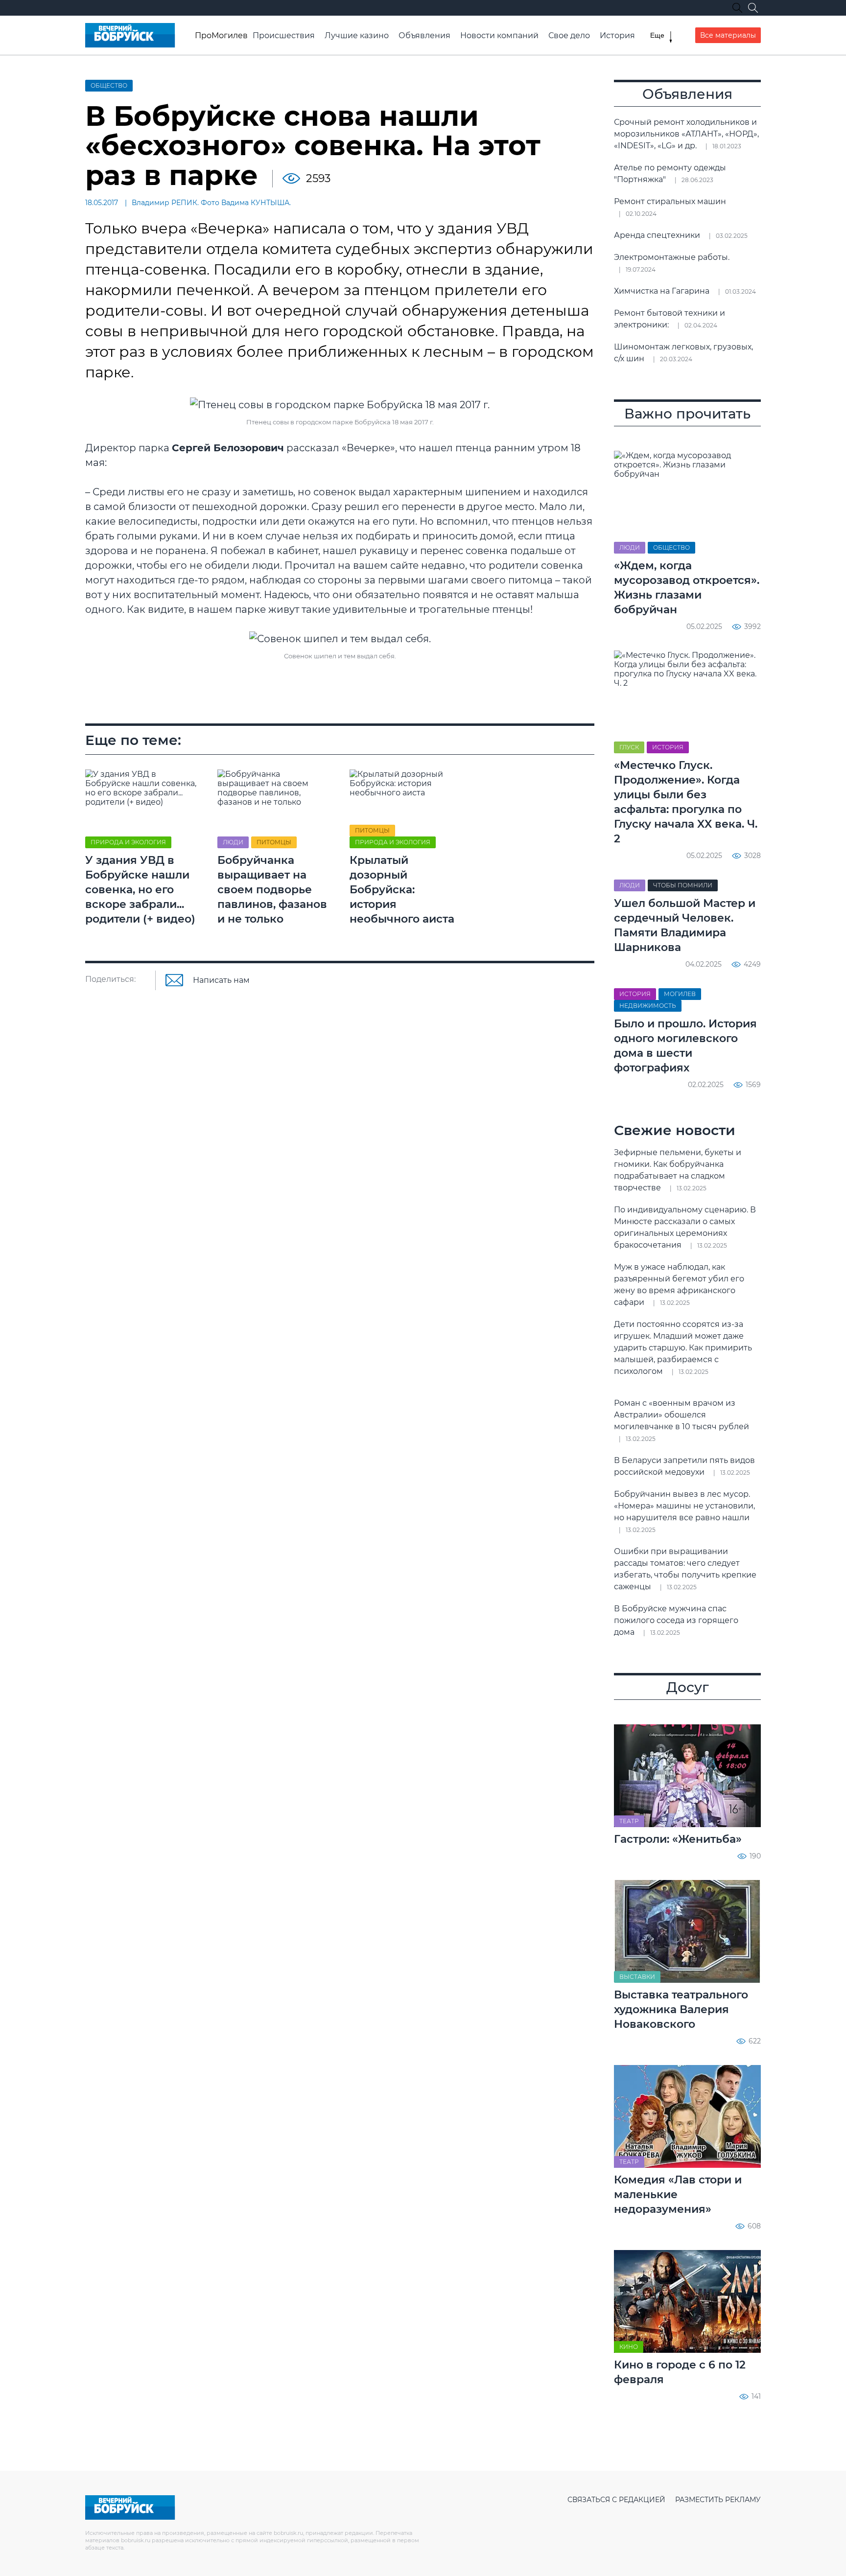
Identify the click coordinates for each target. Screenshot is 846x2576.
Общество (109, 85)
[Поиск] (753, 8)
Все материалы (728, 35)
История (617, 35)
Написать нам (221, 980)
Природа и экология (128, 842)
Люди (233, 842)
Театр (629, 1821)
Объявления (424, 35)
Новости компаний (499, 35)
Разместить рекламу (718, 2500)
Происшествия (284, 35)
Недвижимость (648, 1006)
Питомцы (274, 842)
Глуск (629, 747)
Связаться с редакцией (616, 2500)
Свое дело (569, 35)
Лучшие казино (357, 35)
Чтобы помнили (683, 885)
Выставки (637, 1977)
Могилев (680, 994)
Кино (629, 2347)
